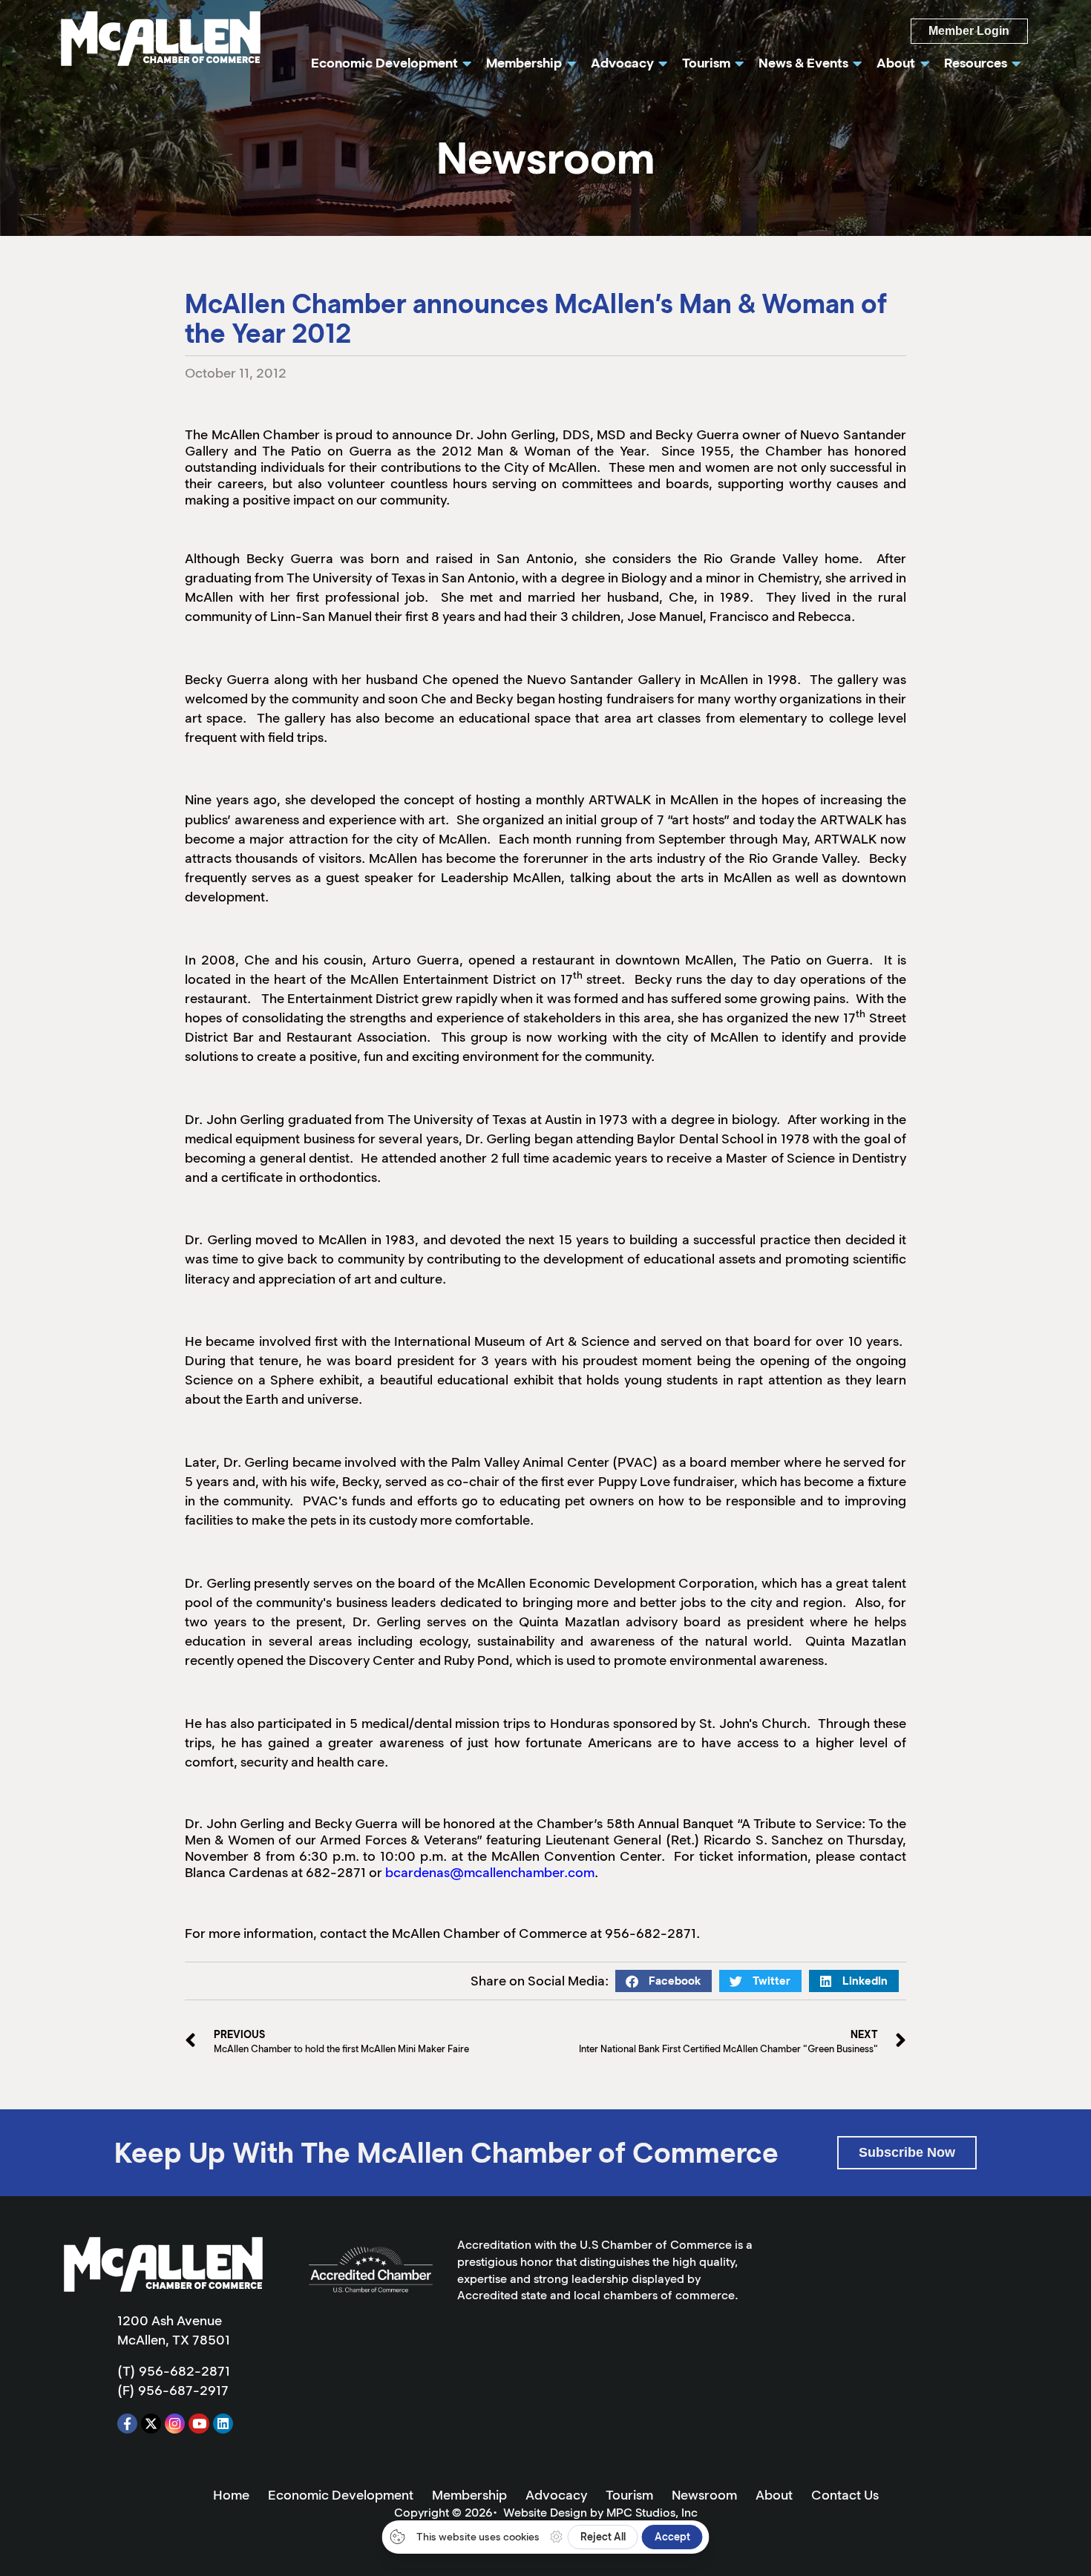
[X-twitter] (151, 2424)
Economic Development (341, 2495)
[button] (664, 1981)
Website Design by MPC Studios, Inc (600, 2513)
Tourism (629, 2495)
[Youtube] (199, 2424)
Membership (469, 2495)
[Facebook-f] (127, 2424)
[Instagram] (175, 2424)
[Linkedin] (223, 2424)
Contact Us (845, 2495)
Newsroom (704, 2495)
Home (231, 2495)
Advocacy (556, 2495)
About (774, 2495)
